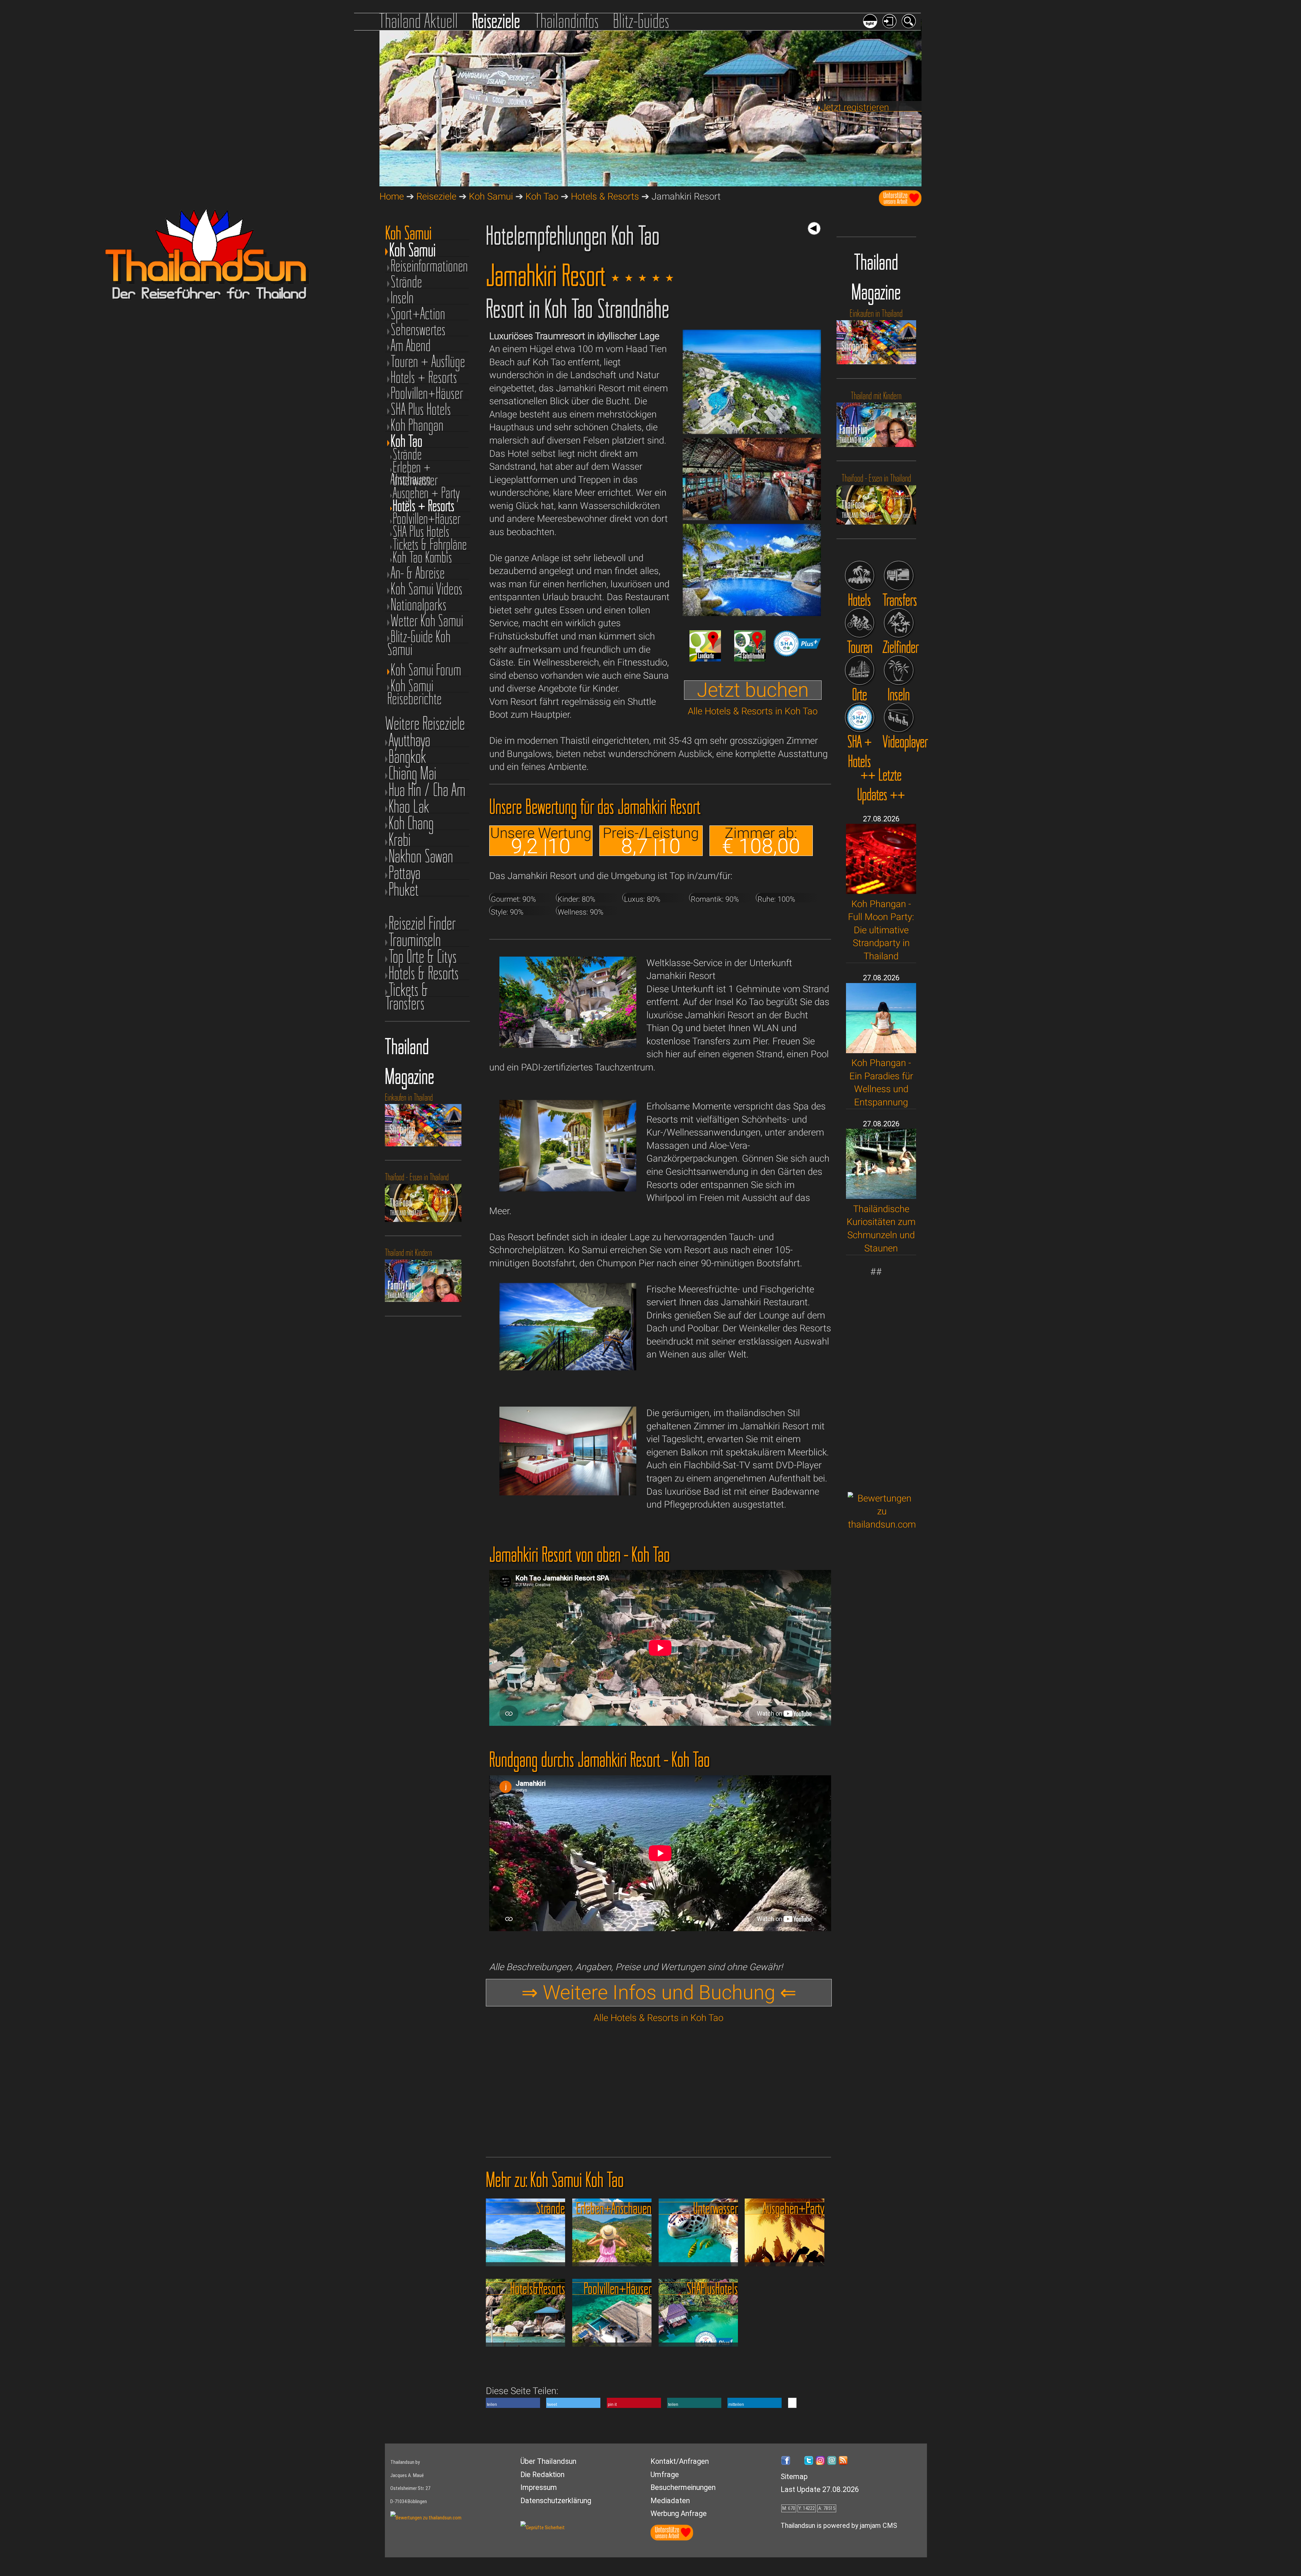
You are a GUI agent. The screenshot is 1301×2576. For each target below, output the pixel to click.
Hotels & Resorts (605, 196)
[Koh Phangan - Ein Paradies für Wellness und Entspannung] (881, 1050)
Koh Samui (491, 196)
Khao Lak (409, 806)
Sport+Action (418, 314)
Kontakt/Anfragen (680, 2461)
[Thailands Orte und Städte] (860, 670)
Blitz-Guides (641, 21)
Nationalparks (419, 605)
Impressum (539, 2487)
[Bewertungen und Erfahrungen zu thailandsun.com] (882, 1524)
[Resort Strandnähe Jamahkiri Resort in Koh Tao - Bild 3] (752, 613)
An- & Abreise (418, 573)
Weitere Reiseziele (425, 723)
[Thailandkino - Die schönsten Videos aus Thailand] (899, 718)
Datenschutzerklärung (556, 2501)
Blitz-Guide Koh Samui (419, 637)
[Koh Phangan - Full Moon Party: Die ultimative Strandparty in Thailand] (881, 891)
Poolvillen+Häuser (427, 393)
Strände (406, 282)
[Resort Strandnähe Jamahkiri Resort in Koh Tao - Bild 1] (752, 431)
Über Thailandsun (548, 2461)
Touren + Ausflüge (428, 361)
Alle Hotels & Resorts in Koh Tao (753, 711)
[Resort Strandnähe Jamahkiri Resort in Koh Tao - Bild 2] (752, 517)
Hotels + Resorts (424, 377)
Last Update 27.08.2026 (820, 2489)
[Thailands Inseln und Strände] (899, 670)
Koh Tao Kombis (422, 557)
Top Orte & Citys (423, 956)
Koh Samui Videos (427, 589)
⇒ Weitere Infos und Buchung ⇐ (659, 1992)
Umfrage (665, 2475)
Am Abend (411, 345)
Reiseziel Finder (422, 923)
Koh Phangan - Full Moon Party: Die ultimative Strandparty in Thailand (881, 930)
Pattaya (405, 873)
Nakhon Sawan (421, 856)
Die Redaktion (542, 2475)
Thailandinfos (567, 21)
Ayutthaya (409, 740)
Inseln (402, 298)
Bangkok (407, 757)
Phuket (404, 889)
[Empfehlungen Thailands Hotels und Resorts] (860, 576)
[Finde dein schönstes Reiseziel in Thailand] (899, 623)
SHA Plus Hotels (421, 409)
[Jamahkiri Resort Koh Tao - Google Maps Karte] (705, 658)
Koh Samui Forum (426, 670)
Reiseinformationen (429, 266)
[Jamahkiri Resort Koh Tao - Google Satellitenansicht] (750, 658)
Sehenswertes (418, 330)
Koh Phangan (417, 425)
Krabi (400, 840)
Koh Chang (411, 823)
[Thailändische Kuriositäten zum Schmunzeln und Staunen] (881, 1196)
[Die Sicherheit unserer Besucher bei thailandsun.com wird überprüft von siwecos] (543, 2528)
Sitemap (794, 2477)
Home (392, 196)
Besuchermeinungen (683, 2487)
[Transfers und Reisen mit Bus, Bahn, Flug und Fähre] (899, 576)
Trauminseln (415, 940)
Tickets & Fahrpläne (430, 545)
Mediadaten (670, 2501)
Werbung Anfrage (679, 2513)
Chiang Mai (412, 773)
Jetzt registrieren (855, 107)
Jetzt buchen (753, 690)
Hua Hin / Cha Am (427, 790)
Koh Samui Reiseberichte (415, 686)
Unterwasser (415, 480)
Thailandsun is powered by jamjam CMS (839, 2526)
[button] (513, 2403)
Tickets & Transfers (407, 990)
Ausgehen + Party (426, 493)
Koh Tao (542, 196)
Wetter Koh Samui (427, 621)
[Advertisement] (882, 1380)
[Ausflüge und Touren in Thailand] (860, 623)
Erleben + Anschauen (410, 467)
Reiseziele (496, 21)
